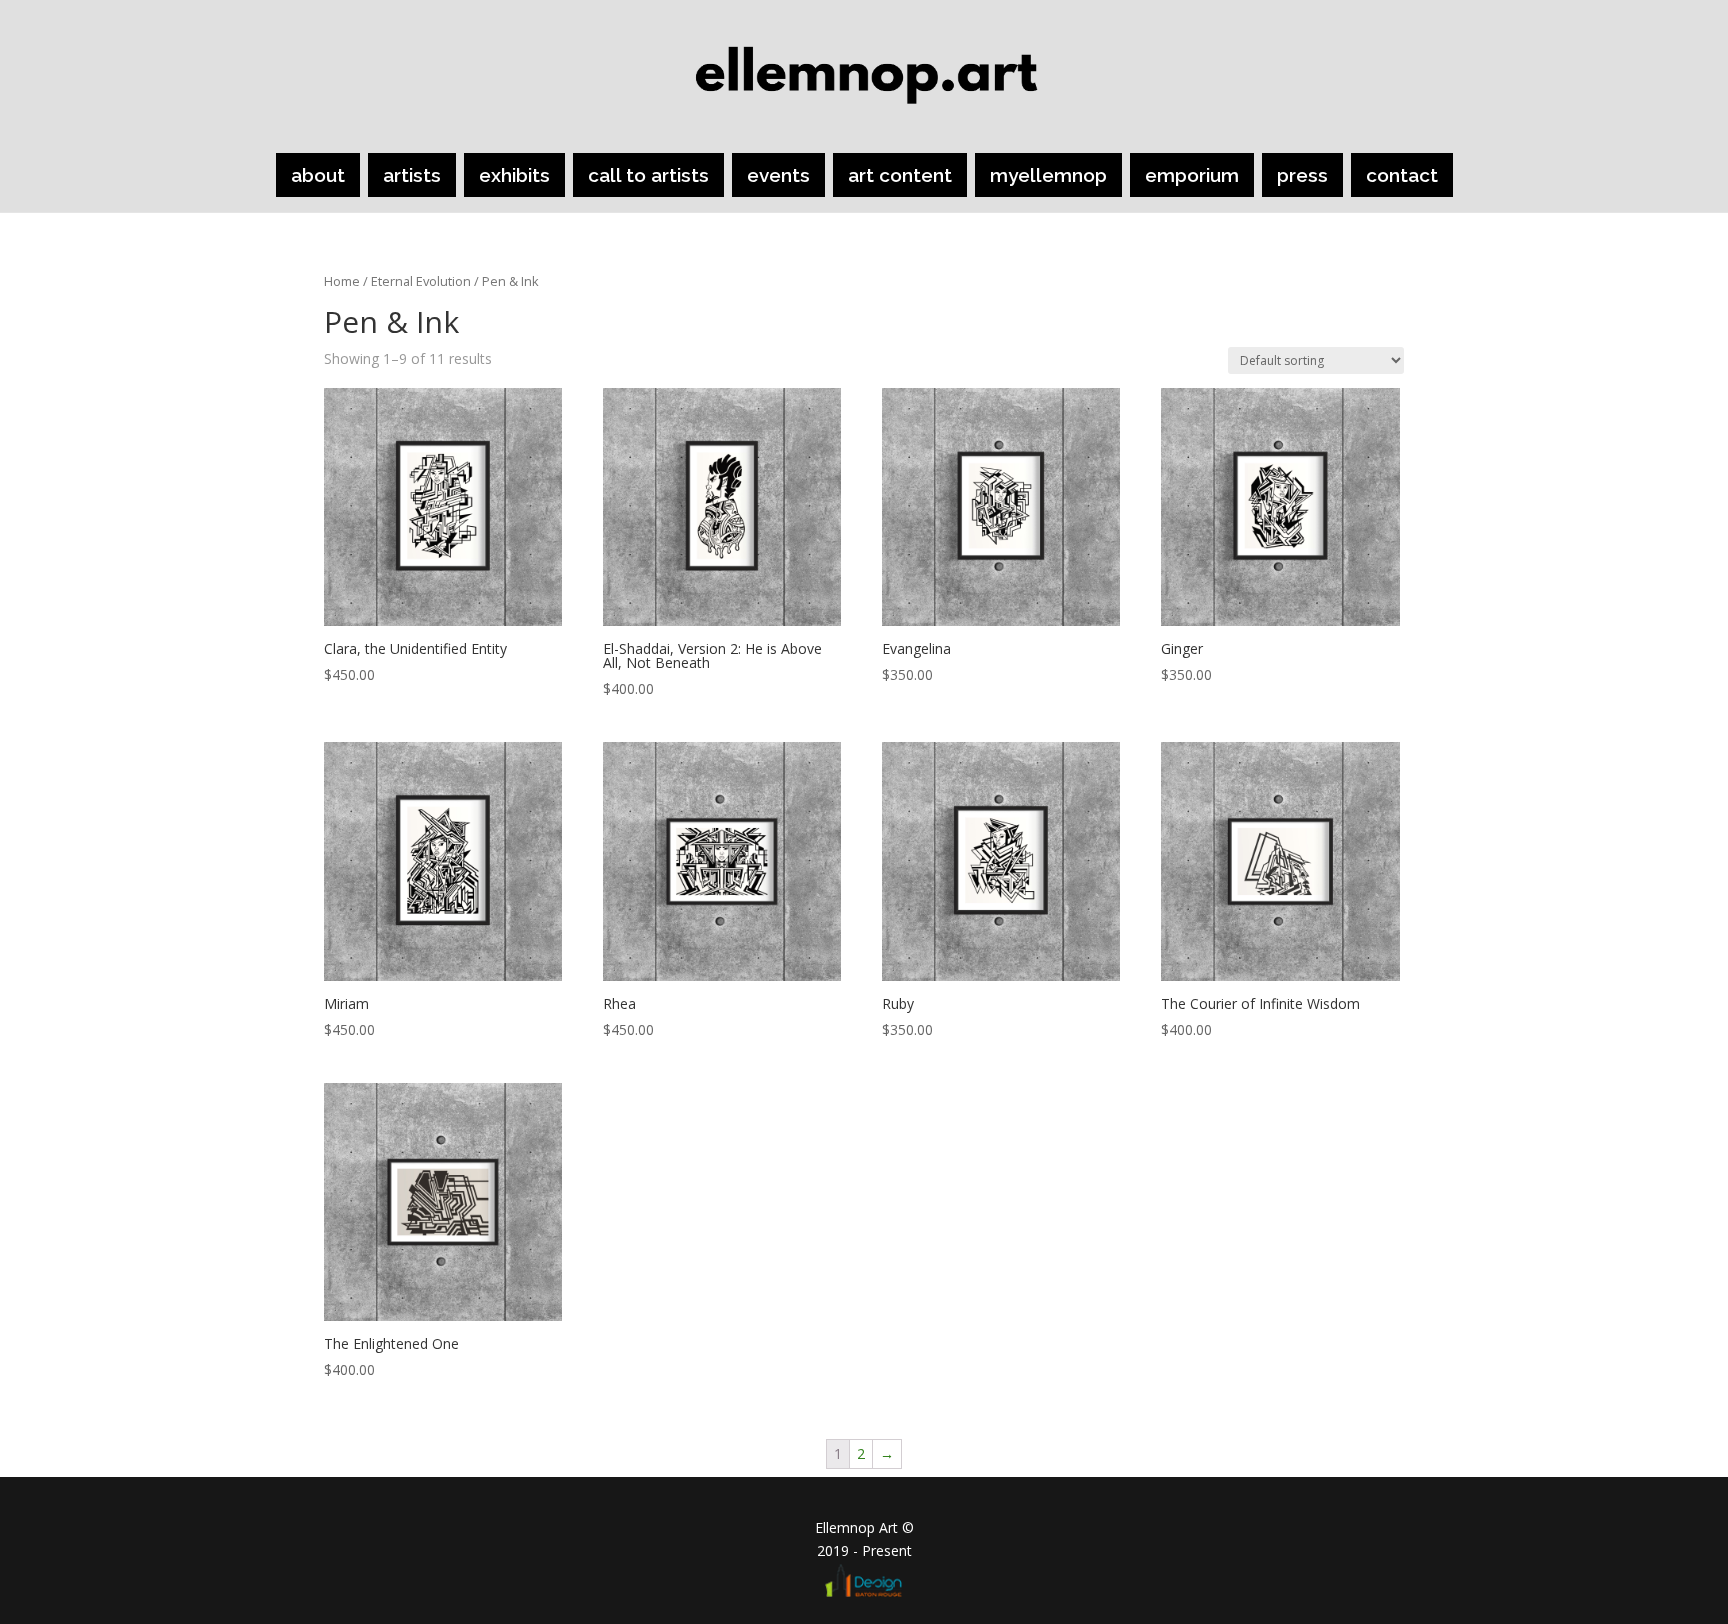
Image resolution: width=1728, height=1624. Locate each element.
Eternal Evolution (421, 281)
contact (1402, 175)
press (1302, 175)
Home (342, 281)
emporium (1192, 175)
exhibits (514, 175)
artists (412, 175)
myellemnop (1048, 175)
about (318, 175)
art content (900, 175)
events (778, 175)
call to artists (648, 175)
